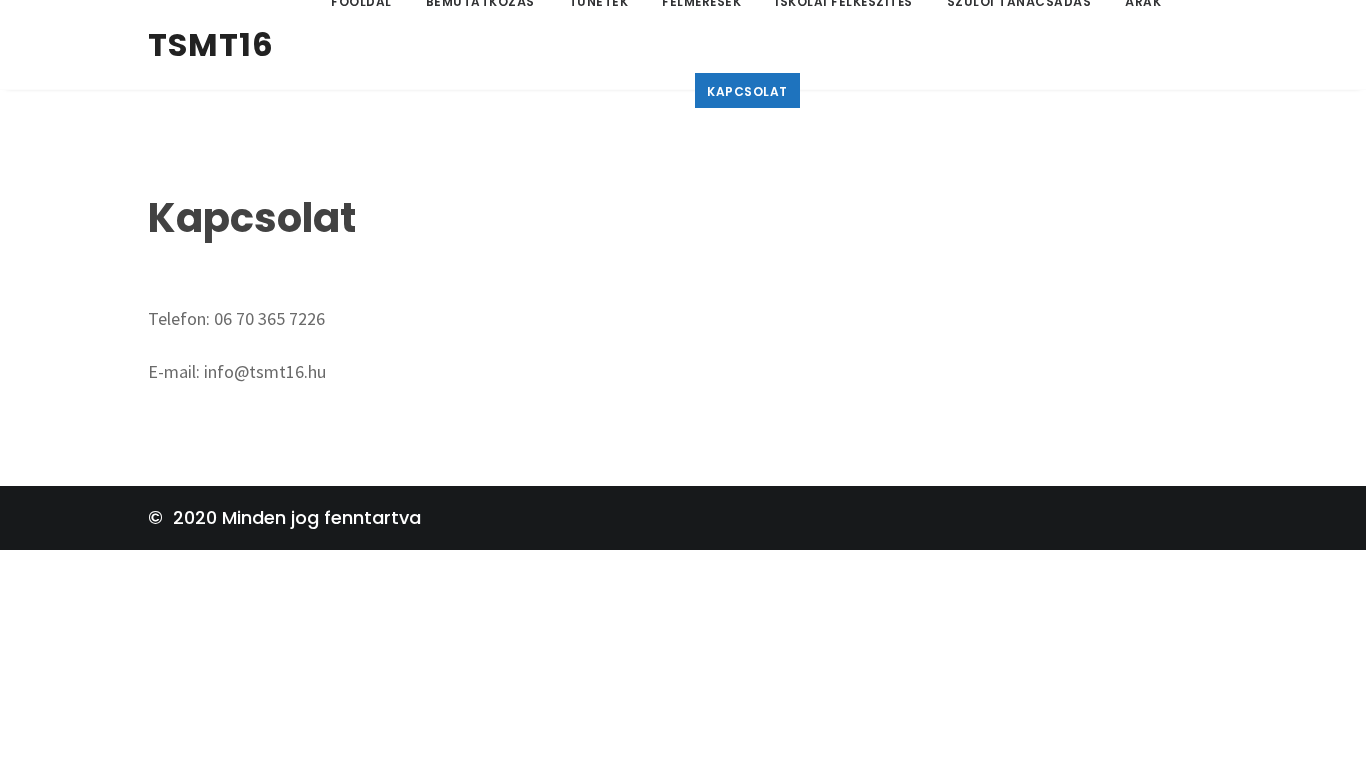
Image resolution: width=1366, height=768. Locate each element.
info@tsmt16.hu (265, 371)
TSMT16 (211, 44)
